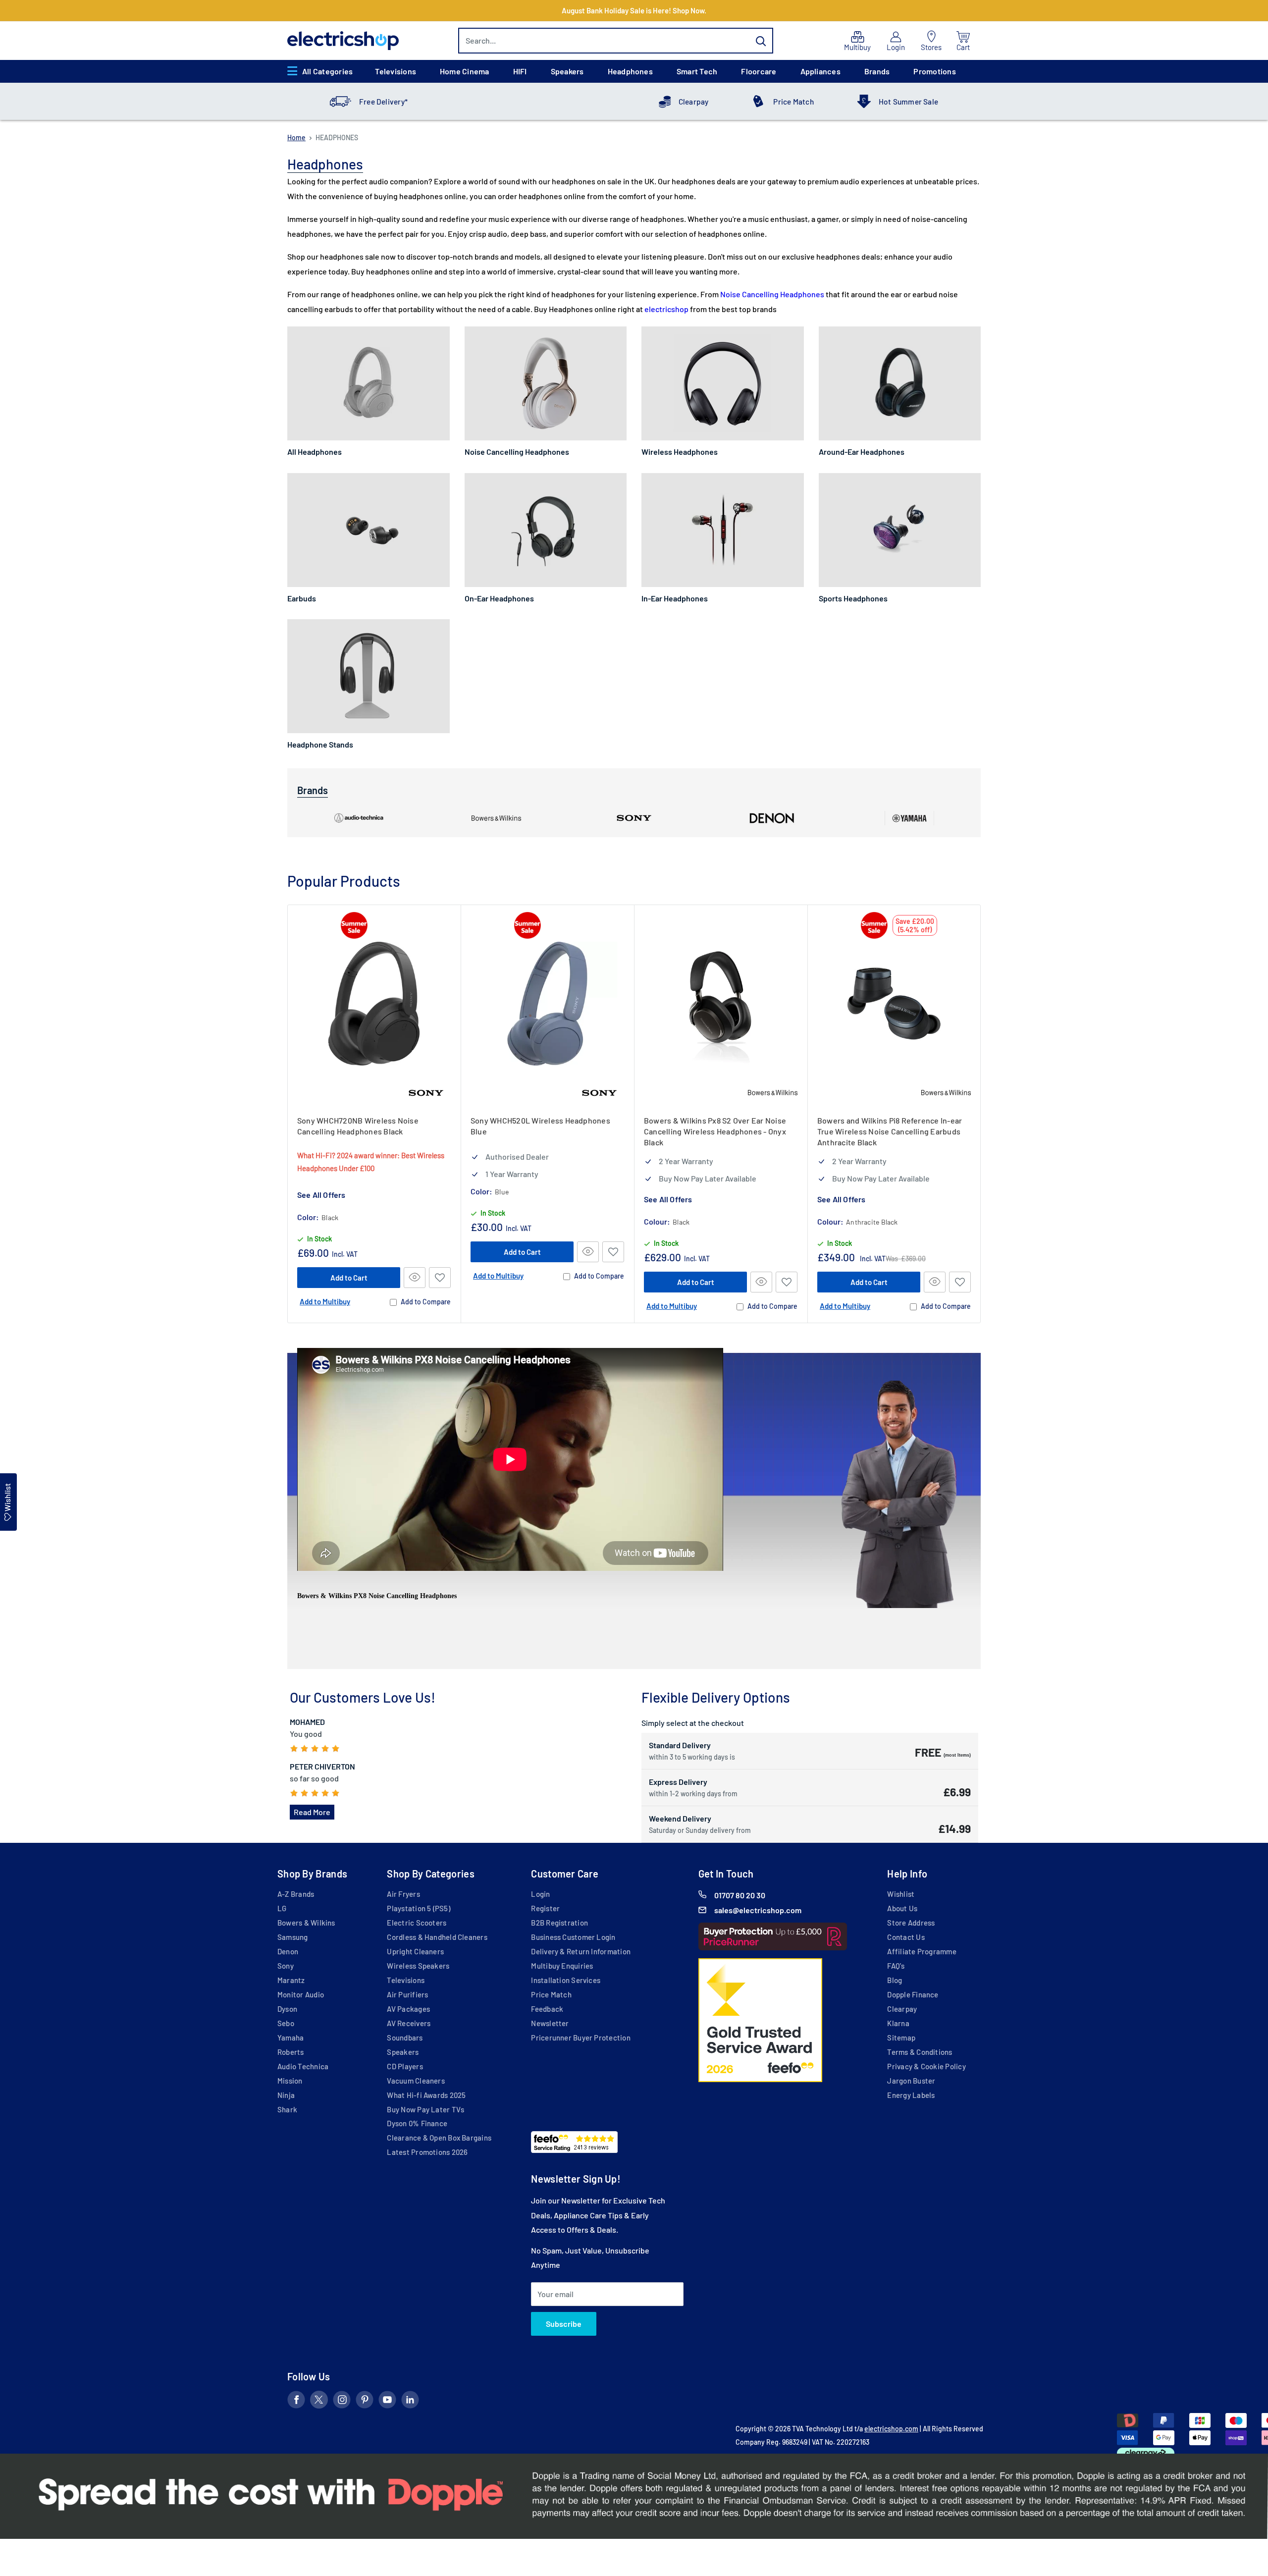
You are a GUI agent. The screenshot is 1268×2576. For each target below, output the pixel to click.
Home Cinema (465, 71)
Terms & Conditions (920, 2052)
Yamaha (291, 2038)
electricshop (667, 309)
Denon (288, 1951)
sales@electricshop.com (758, 1910)
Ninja (286, 2095)
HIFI (520, 71)
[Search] (761, 41)
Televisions (396, 71)
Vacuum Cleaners (416, 2081)
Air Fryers (403, 1894)
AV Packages (408, 2009)
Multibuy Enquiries (562, 1966)
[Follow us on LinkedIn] (410, 2402)
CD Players (405, 2066)
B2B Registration (559, 1923)
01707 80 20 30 (740, 1895)
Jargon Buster (911, 2081)
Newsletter (550, 2023)
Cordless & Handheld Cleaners (437, 1937)
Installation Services (566, 1980)
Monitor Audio (301, 1994)
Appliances (820, 71)
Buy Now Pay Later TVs (425, 2109)
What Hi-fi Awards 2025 (426, 2095)
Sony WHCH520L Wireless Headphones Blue (540, 1126)
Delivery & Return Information (581, 1951)
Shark (287, 2109)
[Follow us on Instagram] (342, 2402)
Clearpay (694, 102)
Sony (286, 1966)
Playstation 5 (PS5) (418, 1908)
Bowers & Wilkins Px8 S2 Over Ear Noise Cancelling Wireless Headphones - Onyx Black (715, 1131)
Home (296, 137)
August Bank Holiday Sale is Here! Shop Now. (634, 10)
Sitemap (901, 2038)
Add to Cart (349, 1278)
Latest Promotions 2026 (427, 2152)
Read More (312, 1812)
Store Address (911, 1923)
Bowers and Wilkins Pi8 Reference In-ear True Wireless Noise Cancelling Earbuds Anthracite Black (890, 1131)
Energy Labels (911, 2095)
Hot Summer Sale (908, 102)
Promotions (934, 71)
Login (540, 1894)
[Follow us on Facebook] (296, 2402)
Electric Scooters (417, 1923)
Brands (877, 71)
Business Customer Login (573, 1937)
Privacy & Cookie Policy (926, 2066)
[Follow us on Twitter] (319, 2402)
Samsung (293, 1937)
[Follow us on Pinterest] (365, 2402)
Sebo (286, 2023)
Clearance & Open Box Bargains (439, 2138)
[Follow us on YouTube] (387, 2402)
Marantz (291, 1980)
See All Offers (321, 1195)
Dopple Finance (913, 1994)
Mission (290, 2081)
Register (545, 1908)
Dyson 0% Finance (417, 2123)
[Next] (981, 1114)
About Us (902, 1908)
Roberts (291, 2052)
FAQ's (896, 1966)
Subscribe (564, 2324)
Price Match (793, 102)
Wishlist (901, 1894)
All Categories (327, 71)
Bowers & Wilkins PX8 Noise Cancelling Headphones (377, 1596)
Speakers (567, 71)
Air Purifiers (407, 1994)
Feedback (547, 2009)
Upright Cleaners (415, 1951)
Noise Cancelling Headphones (772, 294)
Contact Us (906, 1937)
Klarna (898, 2023)
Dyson (287, 2009)
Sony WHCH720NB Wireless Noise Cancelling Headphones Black (358, 1126)
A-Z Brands (296, 1894)
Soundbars (405, 2038)
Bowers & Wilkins (306, 1923)
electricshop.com (891, 2429)
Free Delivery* (383, 102)
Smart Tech (697, 71)
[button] (440, 1278)
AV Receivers (409, 2023)
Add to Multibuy (325, 1301)
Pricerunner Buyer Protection (581, 2038)
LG (282, 1908)
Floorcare (759, 71)
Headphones (630, 71)
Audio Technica (303, 2066)
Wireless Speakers (418, 1966)
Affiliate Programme (922, 1951)
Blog (895, 1980)
